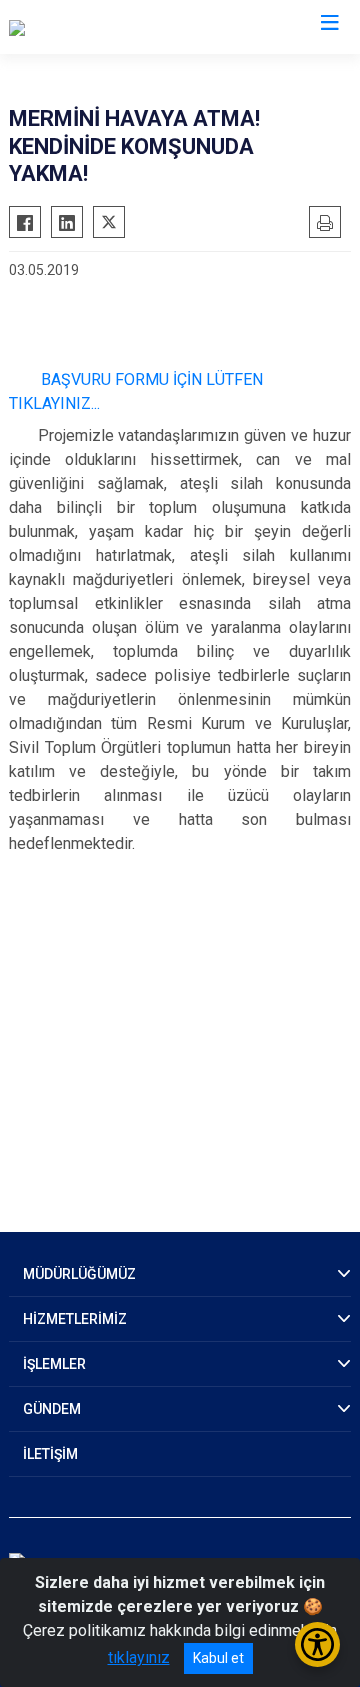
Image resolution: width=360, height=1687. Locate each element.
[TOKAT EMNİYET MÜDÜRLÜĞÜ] (117, 27)
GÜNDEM (52, 1409)
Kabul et (218, 1658)
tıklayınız (139, 1657)
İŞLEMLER (54, 1364)
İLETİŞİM (50, 1454)
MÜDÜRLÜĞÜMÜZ (79, 1274)
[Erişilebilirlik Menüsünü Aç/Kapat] (317, 1644)
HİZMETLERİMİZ (75, 1319)
